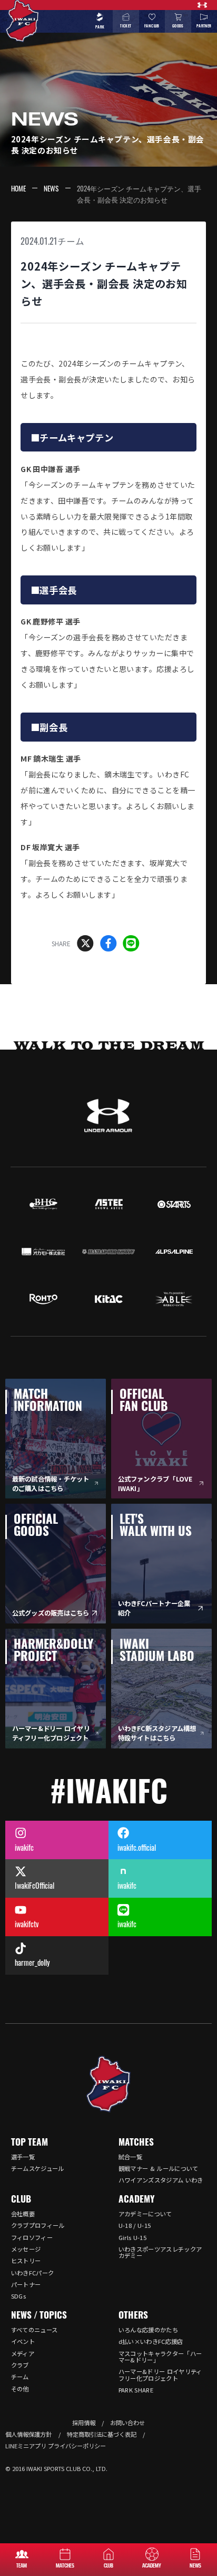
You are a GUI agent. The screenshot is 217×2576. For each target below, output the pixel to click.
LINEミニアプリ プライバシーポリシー (56, 2446)
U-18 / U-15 (135, 2225)
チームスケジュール (38, 2168)
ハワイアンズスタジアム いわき (161, 2180)
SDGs (18, 2296)
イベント (23, 2341)
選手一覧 (23, 2157)
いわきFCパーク (33, 2273)
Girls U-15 (132, 2237)
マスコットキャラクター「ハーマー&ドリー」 (160, 2357)
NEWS (51, 188)
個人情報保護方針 (28, 2434)
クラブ (20, 2365)
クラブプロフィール (38, 2225)
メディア (23, 2353)
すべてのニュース (34, 2330)
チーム (71, 241)
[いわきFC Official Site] (108, 2084)
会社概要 (23, 2214)
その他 (20, 2389)
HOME (18, 188)
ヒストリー (26, 2261)
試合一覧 (130, 2157)
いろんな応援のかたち (148, 2330)
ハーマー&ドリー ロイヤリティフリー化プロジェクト (160, 2375)
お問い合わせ (127, 2423)
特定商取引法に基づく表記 (102, 2434)
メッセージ (26, 2249)
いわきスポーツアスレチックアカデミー (160, 2252)
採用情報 (84, 2423)
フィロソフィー (32, 2237)
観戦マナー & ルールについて (159, 2168)
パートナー (26, 2284)
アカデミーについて (145, 2214)
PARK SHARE (136, 2390)
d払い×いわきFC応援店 (151, 2341)
